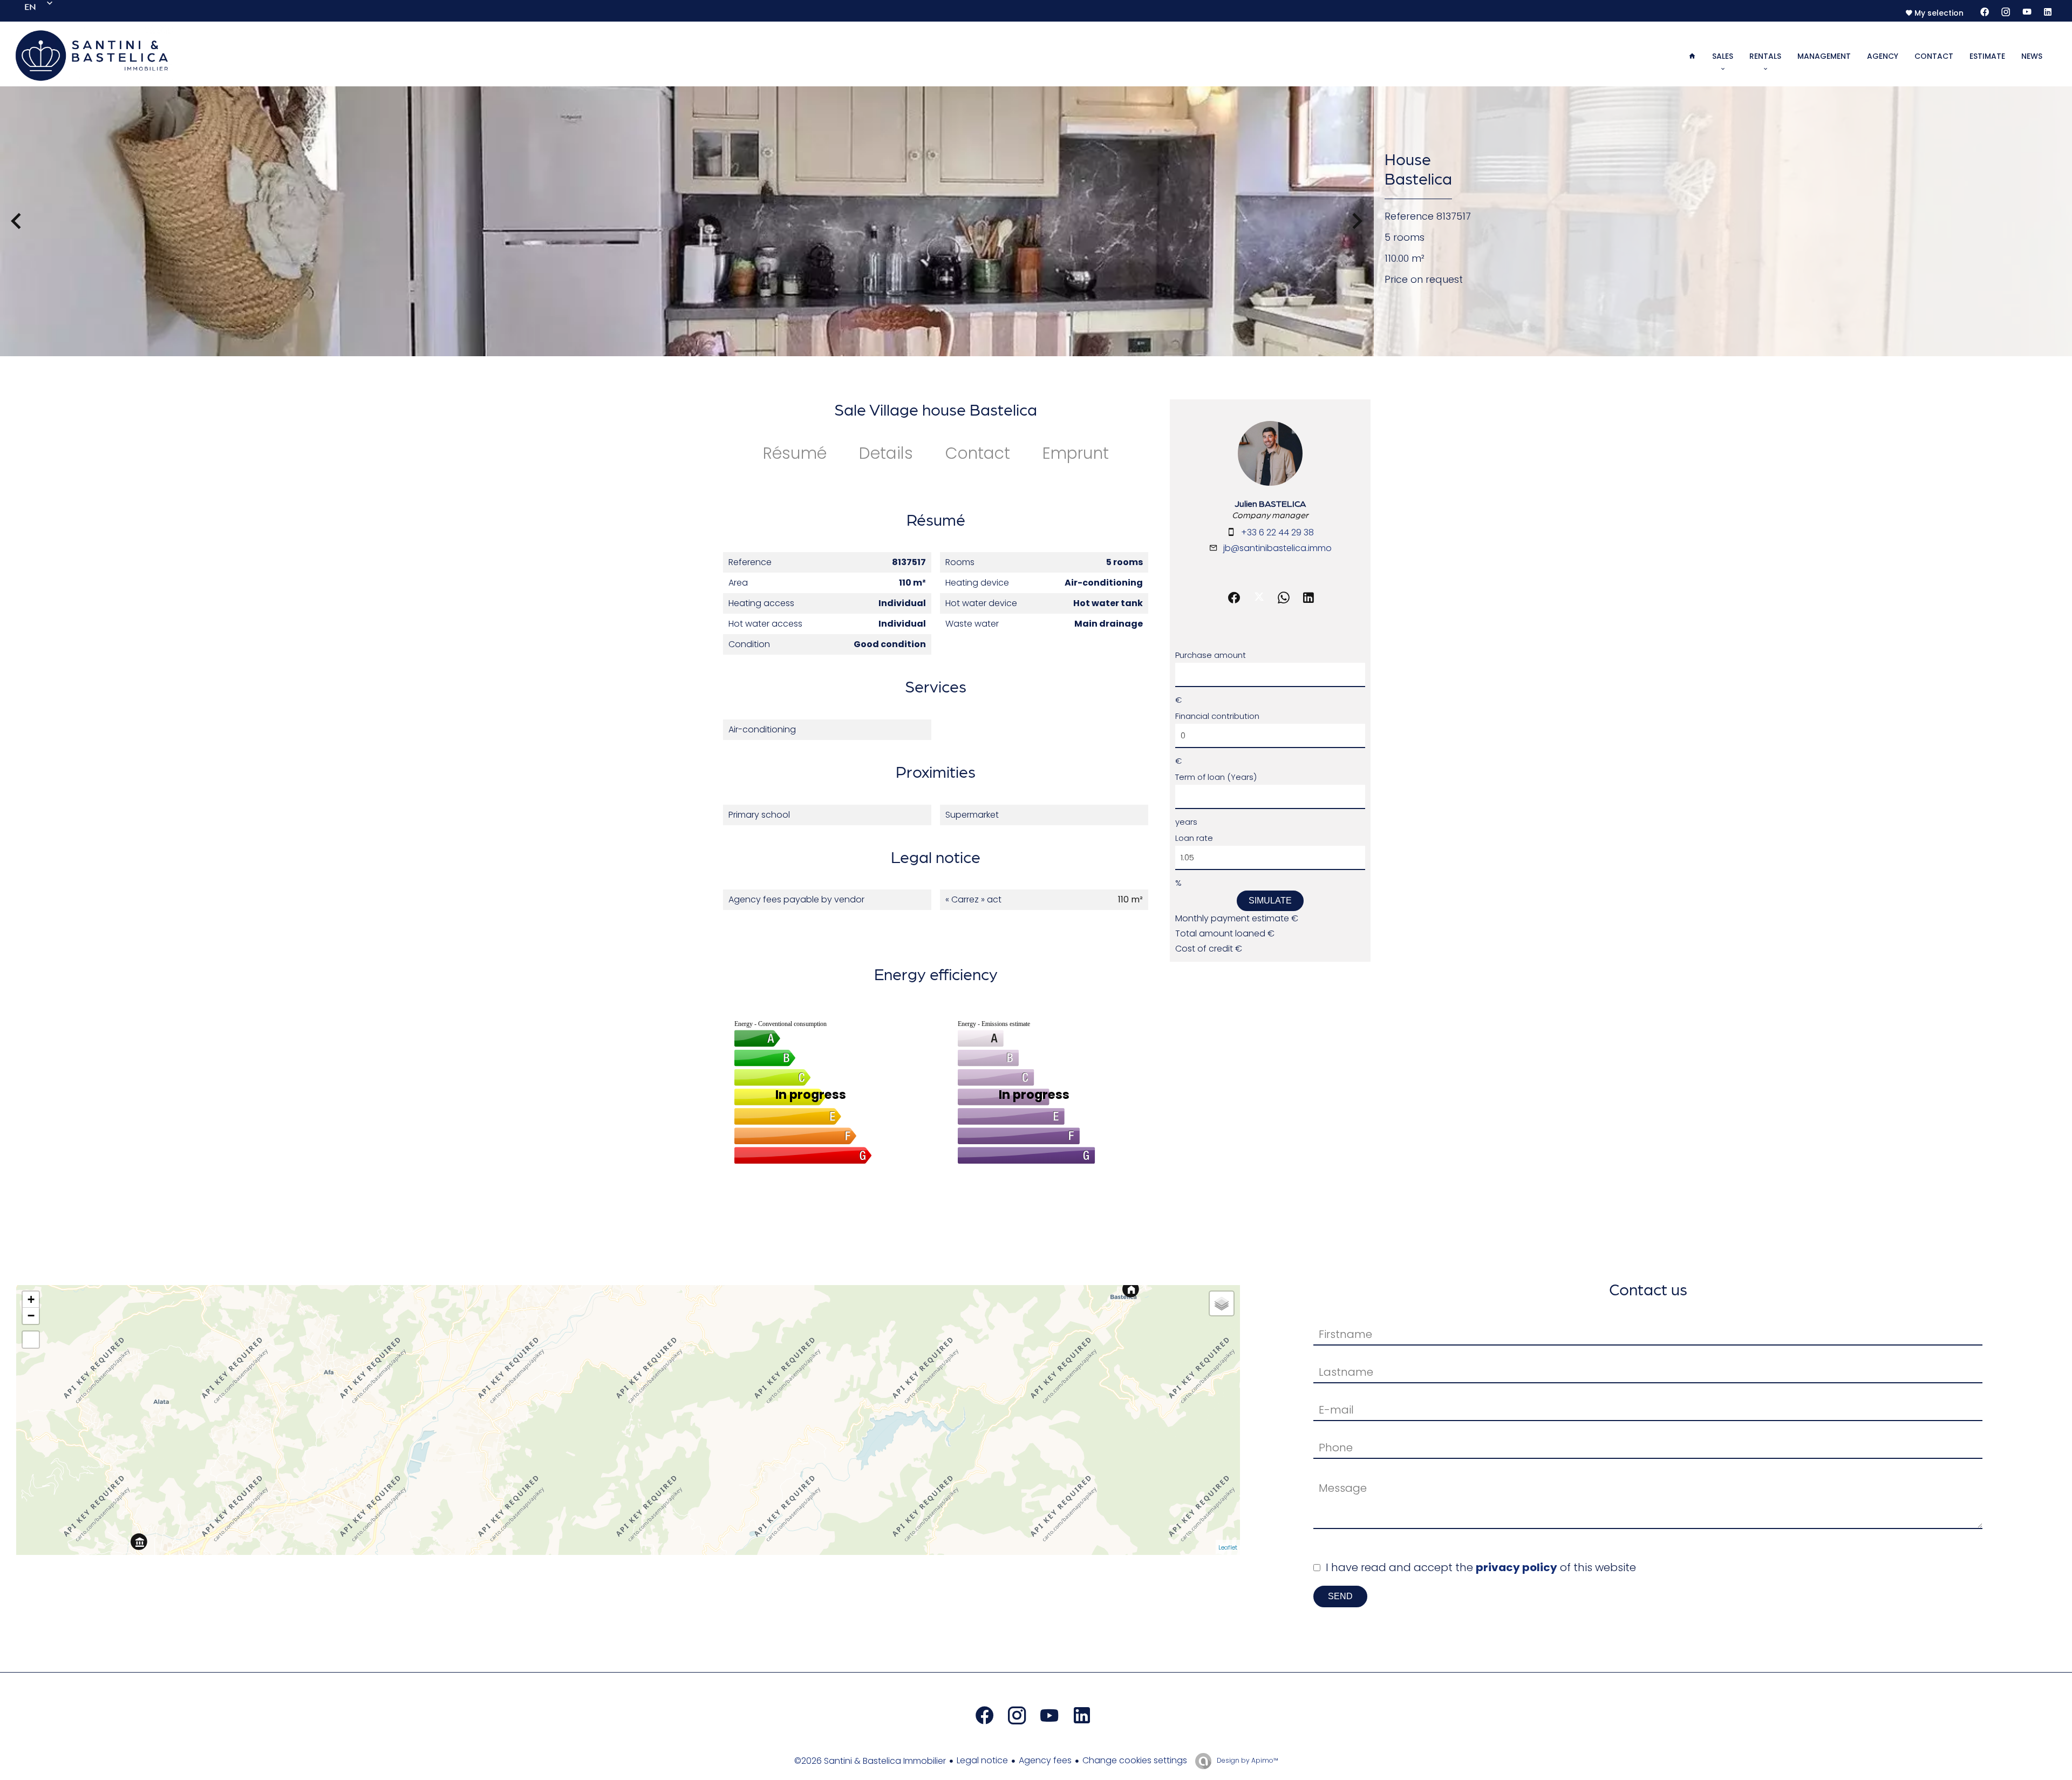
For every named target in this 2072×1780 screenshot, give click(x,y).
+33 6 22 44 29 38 (1277, 532)
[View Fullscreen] (31, 1340)
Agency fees (1045, 1760)
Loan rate (1194, 838)
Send (1340, 1596)
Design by (1247, 1760)
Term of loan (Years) (1216, 777)
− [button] (31, 1316)
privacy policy (1516, 1567)
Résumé (795, 453)
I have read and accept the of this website (1481, 1567)
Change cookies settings (1135, 1760)
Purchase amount (1211, 655)
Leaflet (1228, 1547)
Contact (978, 453)
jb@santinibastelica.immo (1277, 548)
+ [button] (31, 1299)
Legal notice (982, 1760)
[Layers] (1222, 1303)
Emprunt (1076, 453)
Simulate (1270, 901)
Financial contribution (1217, 716)
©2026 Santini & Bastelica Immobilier (870, 1761)
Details (886, 453)
